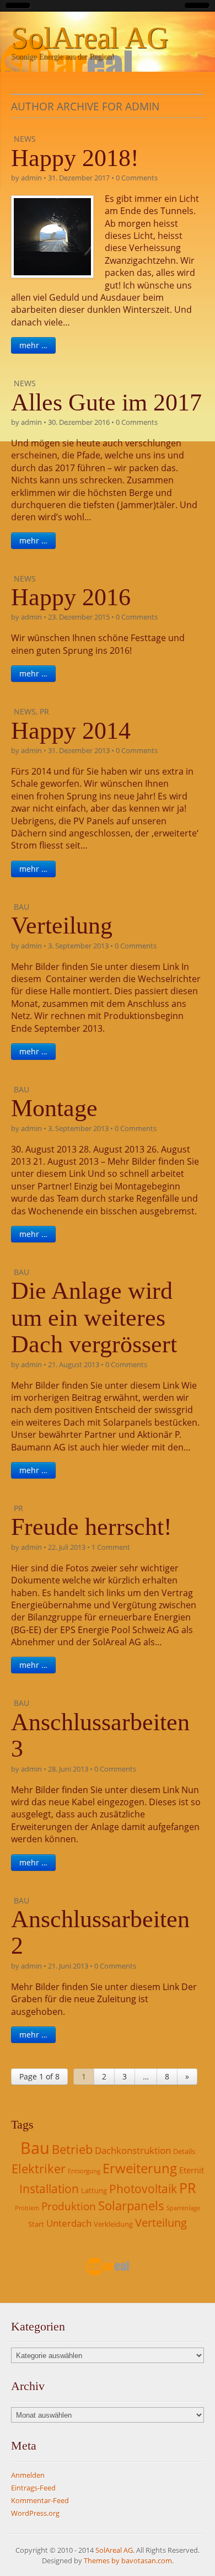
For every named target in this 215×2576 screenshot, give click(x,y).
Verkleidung (113, 2224)
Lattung (94, 2190)
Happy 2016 (71, 597)
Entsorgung (84, 2171)
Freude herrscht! (92, 1527)
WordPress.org (35, 2513)
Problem (27, 2208)
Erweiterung (140, 2168)
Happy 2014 (71, 731)
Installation (49, 2189)
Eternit (192, 2170)
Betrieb (72, 2149)
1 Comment (111, 1547)
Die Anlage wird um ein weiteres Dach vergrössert (94, 1318)
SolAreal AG (90, 38)
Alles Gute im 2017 (106, 402)
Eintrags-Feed (33, 2488)
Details (184, 2151)
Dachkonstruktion (133, 2150)
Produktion (69, 2206)
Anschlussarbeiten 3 (100, 1735)
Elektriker (39, 2169)
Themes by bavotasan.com (128, 2561)
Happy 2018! (75, 158)
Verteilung (62, 926)
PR (44, 711)
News (25, 139)
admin (31, 178)
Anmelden (28, 2475)
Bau (21, 907)
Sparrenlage (183, 2208)
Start (36, 2224)
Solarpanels (131, 2206)
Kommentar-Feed (40, 2500)
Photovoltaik (143, 2189)
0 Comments (137, 178)
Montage (54, 1108)
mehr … (33, 345)
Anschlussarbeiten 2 (100, 1932)
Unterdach (69, 2223)
